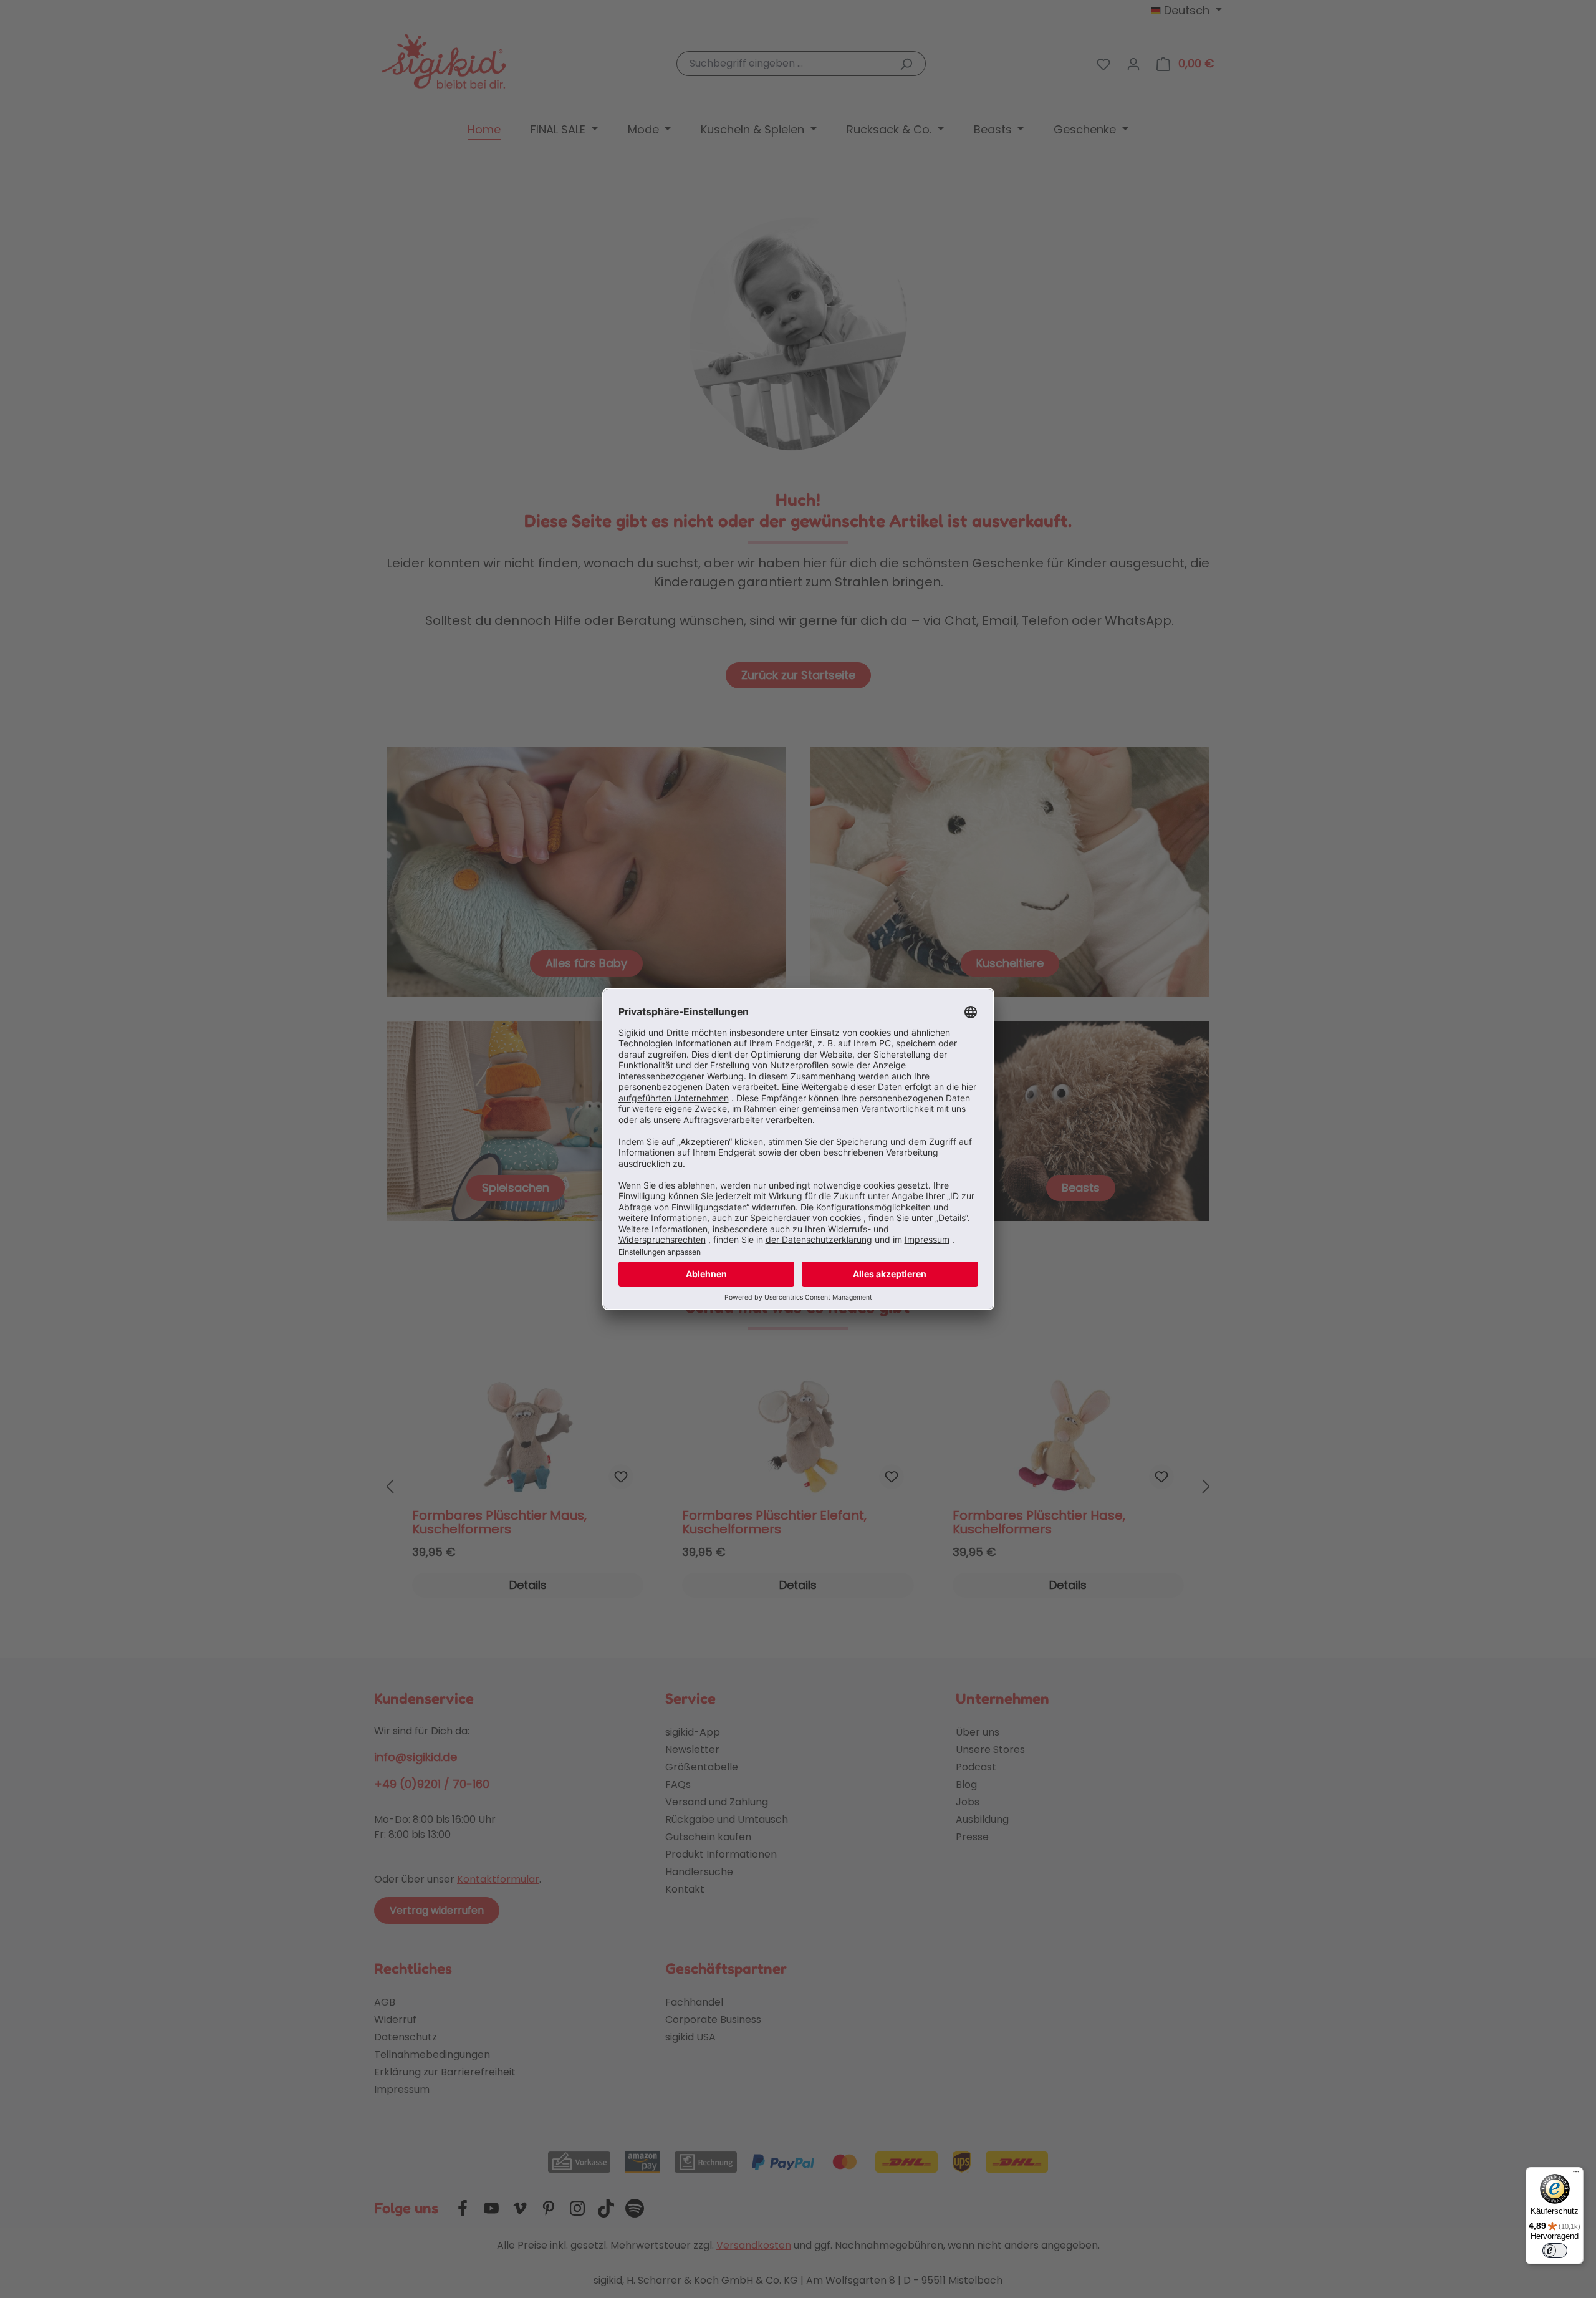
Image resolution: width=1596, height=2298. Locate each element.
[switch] (1555, 2251)
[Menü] (1576, 2175)
